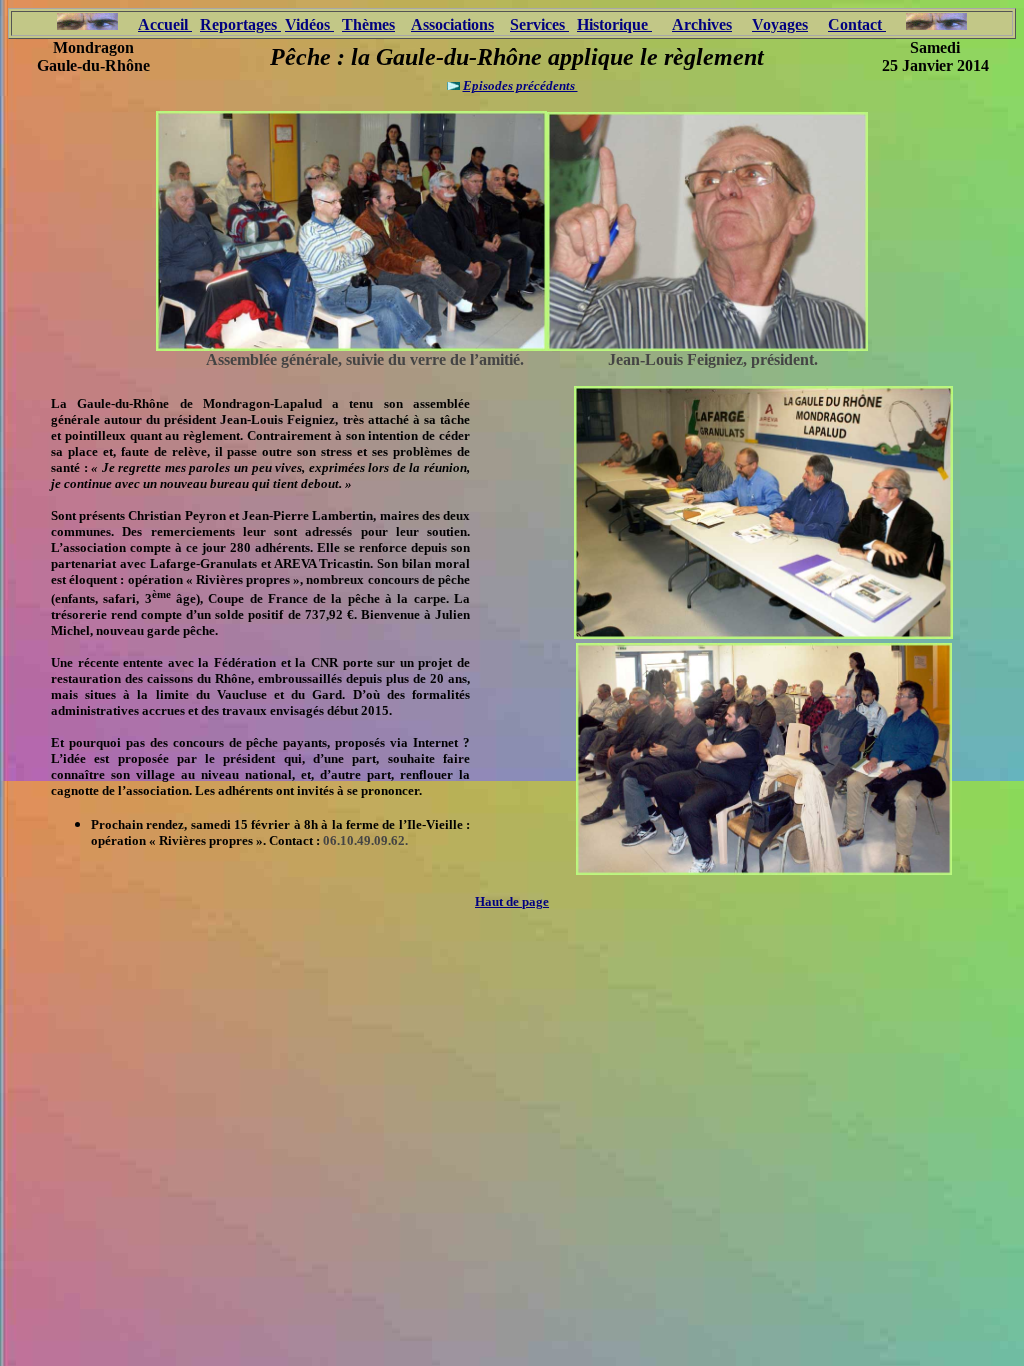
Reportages (240, 24)
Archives (702, 24)
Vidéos (309, 24)
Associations (452, 24)
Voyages (780, 24)
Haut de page (512, 901)
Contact (857, 24)
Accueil (163, 24)
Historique (614, 24)
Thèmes (368, 24)
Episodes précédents (520, 85)
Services (539, 24)
